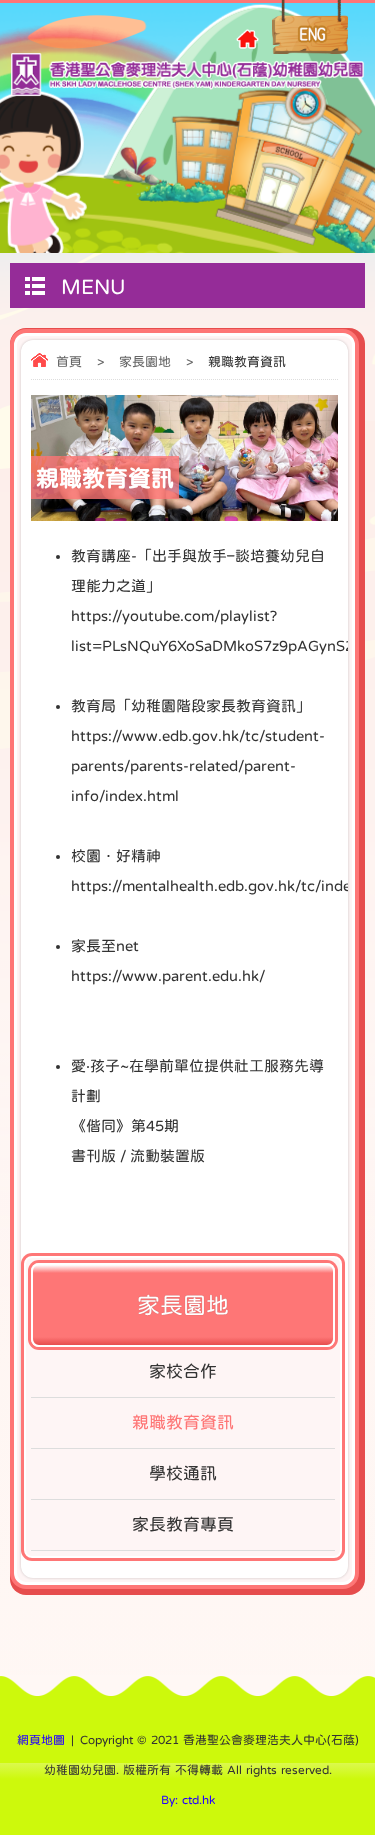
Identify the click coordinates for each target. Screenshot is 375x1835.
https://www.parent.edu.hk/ (168, 975)
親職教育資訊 (183, 1422)
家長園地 (145, 361)
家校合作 (183, 1371)
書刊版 (93, 1155)
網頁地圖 (41, 1740)
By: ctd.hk (188, 1800)
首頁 (69, 361)
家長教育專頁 (183, 1524)
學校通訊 (183, 1473)
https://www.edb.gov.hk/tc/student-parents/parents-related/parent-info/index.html (198, 765)
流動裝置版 (167, 1155)
